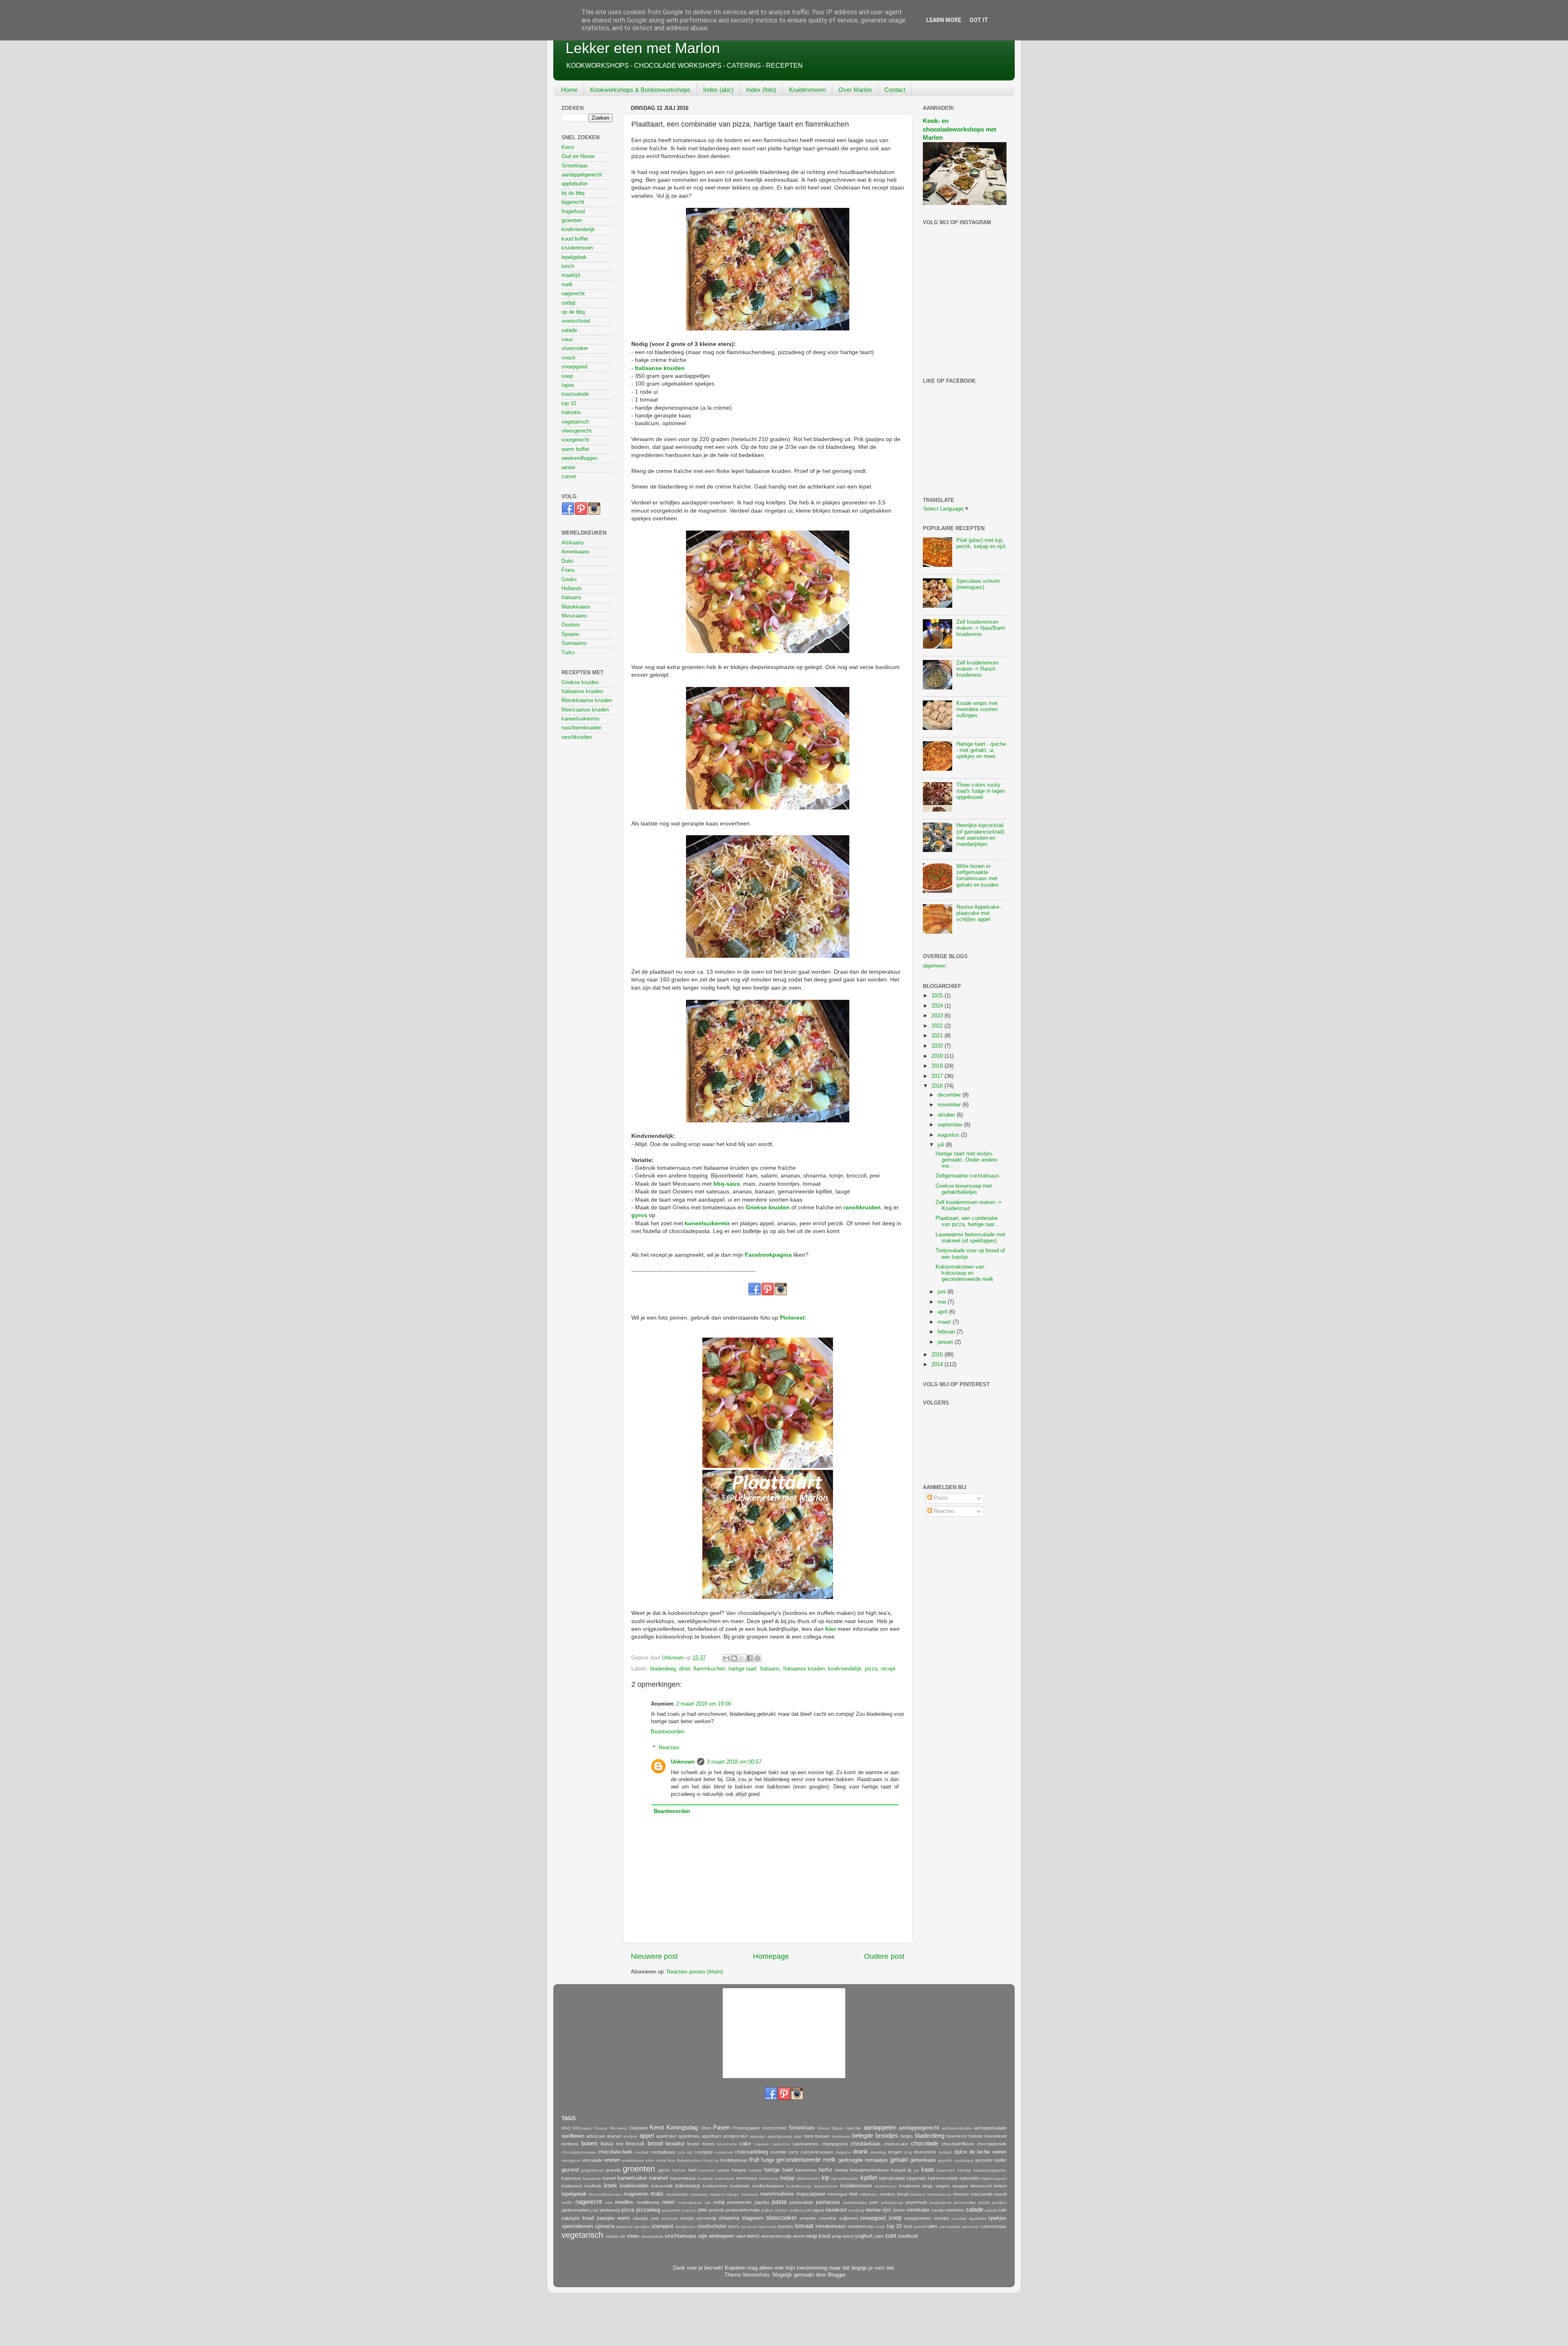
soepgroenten (918, 2218)
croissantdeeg (752, 2152)
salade (569, 330)
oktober (947, 1115)
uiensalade (950, 2227)
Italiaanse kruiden (660, 368)
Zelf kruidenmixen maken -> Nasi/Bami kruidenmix (981, 628)
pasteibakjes (855, 2202)
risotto (899, 2210)
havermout (806, 2170)
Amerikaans (576, 552)
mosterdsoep (939, 2194)
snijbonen (849, 2218)
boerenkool (996, 2136)
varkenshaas (993, 2226)
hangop (739, 2170)
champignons (835, 2144)
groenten (572, 221)
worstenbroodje (776, 2236)
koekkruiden (634, 2186)
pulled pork (800, 2210)
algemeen (934, 966)
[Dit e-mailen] (726, 1658)
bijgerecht (573, 202)
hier (831, 1629)
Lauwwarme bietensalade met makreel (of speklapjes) (970, 1238)
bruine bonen (701, 2144)
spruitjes (642, 2227)
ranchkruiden (862, 1207)
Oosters (571, 625)
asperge (757, 2136)
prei (703, 2210)
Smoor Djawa (830, 2128)
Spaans (570, 634)
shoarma (729, 2218)
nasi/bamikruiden (581, 728)
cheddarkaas (866, 2144)
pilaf (595, 2210)
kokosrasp (688, 2186)
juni (942, 1292)
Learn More (944, 20)
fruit (754, 2160)
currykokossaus (817, 2152)
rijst (887, 2210)
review (873, 2210)
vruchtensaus (681, 2236)
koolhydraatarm (768, 2186)
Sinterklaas (575, 166)
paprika (762, 2202)
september (951, 1125)
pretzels (716, 2210)
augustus (949, 1135)
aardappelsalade (990, 2128)
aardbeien (573, 2136)
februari (947, 1332)
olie (708, 2202)
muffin (567, 2202)
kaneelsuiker (632, 2178)
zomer (569, 477)
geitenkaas (923, 2160)
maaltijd (571, 275)
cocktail (641, 2152)
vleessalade (652, 2236)
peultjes (999, 2202)
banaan (822, 2136)
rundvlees (955, 2210)
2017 (938, 1076)
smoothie (828, 2218)
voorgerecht (575, 440)
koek (610, 2185)
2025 (938, 996)
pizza (871, 1669)
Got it (979, 20)
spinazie (605, 2226)
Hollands (572, 589)
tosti (908, 2226)
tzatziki (920, 2227)
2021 (938, 1036)
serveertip (707, 2218)
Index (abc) (718, 90)
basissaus (841, 2136)
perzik (984, 2202)
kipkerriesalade (943, 2178)
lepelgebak (574, 257)
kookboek (740, 2186)
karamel (659, 2178)
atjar (798, 2136)
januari (946, 1342)
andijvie (630, 2136)
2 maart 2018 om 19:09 (704, 1704)
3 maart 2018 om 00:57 (734, 1762)
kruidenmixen (577, 248)
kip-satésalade (845, 2178)
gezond (570, 2170)
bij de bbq (573, 193)
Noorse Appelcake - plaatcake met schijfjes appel (979, 913)
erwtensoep (633, 2160)
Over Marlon (855, 90)
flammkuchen (709, 1669)
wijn (703, 2236)
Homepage (771, 1956)
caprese (762, 2144)
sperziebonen (577, 2226)
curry (793, 2152)
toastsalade (575, 394)
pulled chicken (775, 2210)
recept (888, 1669)
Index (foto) (761, 90)
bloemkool (957, 2136)
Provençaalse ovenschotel (759, 2128)
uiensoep (970, 2227)
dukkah (945, 2152)
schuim (687, 2218)
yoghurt (864, 2236)
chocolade (925, 2143)
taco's (734, 2226)
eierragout (571, 2160)
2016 (938, 1086)
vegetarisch (575, 422)
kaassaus (571, 2178)
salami (991, 2210)
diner (685, 1669)
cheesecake (896, 2144)
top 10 (569, 404)
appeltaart (711, 2136)
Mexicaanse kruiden (585, 710)
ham (692, 2170)
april (943, 1312)
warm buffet (575, 449)
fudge (768, 2160)
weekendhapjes (580, 458)
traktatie (571, 413)
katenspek (725, 2178)
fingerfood (573, 212)
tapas (568, 385)
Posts (940, 1498)
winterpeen (722, 2236)
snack (569, 358)
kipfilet (869, 2178)
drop (908, 2152)
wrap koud (818, 2236)
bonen (589, 2143)
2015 (938, 1355)
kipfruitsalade (892, 2178)
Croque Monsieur (610, 2128)
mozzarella (981, 2194)
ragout (818, 2210)
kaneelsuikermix (707, 1223)
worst (753, 2236)
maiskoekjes (677, 2194)
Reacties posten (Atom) (695, 1972)
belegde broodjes (875, 2135)
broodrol (675, 2144)
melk (567, 285)
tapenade (767, 2227)
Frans (568, 570)
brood (655, 2143)
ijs (910, 2170)
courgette (704, 2152)
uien (932, 2226)
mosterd (918, 2194)
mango (733, 2194)
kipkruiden (970, 2178)
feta (671, 2160)
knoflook (593, 2186)
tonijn (880, 2227)
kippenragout (994, 2178)
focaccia (711, 2160)
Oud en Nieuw (578, 156)
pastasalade (801, 2202)
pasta (779, 2202)
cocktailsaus (663, 2152)
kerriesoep (769, 2178)
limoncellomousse (605, 2194)
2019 (938, 1056)
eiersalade (592, 2160)
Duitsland (638, 2128)
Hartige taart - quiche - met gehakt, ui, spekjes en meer (981, 750)
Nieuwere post (654, 1956)
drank (861, 2151)
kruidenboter (826, 2186)
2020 (938, 1046)
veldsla (612, 2236)
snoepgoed (574, 367)
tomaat (804, 2226)
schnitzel (670, 2218)
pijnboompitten (576, 2210)
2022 (938, 1026)
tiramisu (786, 2226)
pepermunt (916, 2202)
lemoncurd (981, 2186)
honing (841, 2170)
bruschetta (727, 2144)
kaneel (609, 2178)
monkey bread (894, 2194)
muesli (1000, 2194)
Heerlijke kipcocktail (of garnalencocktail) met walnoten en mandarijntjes (980, 835)
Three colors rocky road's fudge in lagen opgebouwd (981, 791)
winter (568, 468)
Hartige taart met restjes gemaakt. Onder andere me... (966, 1160)
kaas (928, 2169)
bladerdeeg (663, 1669)
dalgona (843, 2152)
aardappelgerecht (582, 175)
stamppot (662, 2226)
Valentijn (853, 2128)
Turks (568, 653)
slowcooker (575, 348)
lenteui (1000, 2186)
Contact (895, 90)
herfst (825, 2170)
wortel (799, 2236)
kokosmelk (662, 2186)
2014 (938, 1365)
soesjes (942, 2218)
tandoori (749, 2227)
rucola (938, 2210)
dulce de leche (972, 2152)
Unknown (683, 1762)
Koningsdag (682, 2127)
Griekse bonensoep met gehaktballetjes (964, 1189)
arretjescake (736, 2136)
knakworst (572, 2186)
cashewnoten (805, 2144)
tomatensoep (861, 2226)
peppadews (940, 2202)
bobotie (976, 2136)
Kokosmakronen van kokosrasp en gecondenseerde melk (964, 1273)
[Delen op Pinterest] (757, 1658)
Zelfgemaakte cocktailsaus (967, 1176)
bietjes (907, 2136)
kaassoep (592, 2178)
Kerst (568, 147)
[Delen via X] (742, 1658)
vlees (633, 2236)
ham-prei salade (714, 2170)
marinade (750, 2194)
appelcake (666, 2136)
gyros (639, 1215)
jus (917, 2170)
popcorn (689, 2210)
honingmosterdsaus (869, 2170)
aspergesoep (780, 2136)
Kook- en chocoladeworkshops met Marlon (960, 129)
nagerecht (573, 294)
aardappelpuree (957, 2128)
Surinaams (574, 643)
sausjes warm (613, 2218)
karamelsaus (683, 2178)
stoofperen (685, 2227)
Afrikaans (573, 543)
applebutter (575, 184)
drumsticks (925, 2152)
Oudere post (884, 1956)
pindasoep (610, 2210)
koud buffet (575, 239)
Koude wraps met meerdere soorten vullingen (977, 709)
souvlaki (959, 2218)
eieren (999, 2152)
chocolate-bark (615, 2152)
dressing (878, 2152)
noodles (624, 2202)
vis (623, 2236)
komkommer (715, 2186)
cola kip (685, 2152)
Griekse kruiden (768, 1207)
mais (657, 2193)
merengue (837, 2194)
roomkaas (918, 2210)
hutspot (898, 2170)
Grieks (569, 580)
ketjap (787, 2178)
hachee (679, 2170)
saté (1002, 2210)
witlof (741, 2236)
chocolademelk (992, 2144)
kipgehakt (917, 2178)
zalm (879, 2236)
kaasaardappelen (990, 2170)
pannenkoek (739, 2202)
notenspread (690, 2202)
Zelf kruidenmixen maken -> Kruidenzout (969, 1205)
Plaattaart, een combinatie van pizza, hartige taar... (967, 1221)
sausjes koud (578, 2218)
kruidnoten (910, 2186)
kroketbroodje (799, 2186)
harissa (755, 2170)
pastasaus (828, 2202)
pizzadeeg (648, 2210)
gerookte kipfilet (991, 2160)
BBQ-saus (582, 2128)
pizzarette (671, 2210)
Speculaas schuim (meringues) (978, 584)
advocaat (596, 2136)
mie (853, 2194)
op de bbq (573, 312)
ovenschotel (576, 321)
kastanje (705, 2178)
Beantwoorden (668, 1732)
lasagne (960, 2186)
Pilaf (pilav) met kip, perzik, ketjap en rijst (981, 543)
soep (567, 376)
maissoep (699, 2194)
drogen (895, 2152)
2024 (938, 1006)
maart (945, 1322)
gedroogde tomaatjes (863, 2160)
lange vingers (936, 2186)
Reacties (669, 1748)
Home (569, 90)
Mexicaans (574, 616)
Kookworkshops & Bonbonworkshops (640, 90)
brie (620, 2144)
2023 (938, 1016)
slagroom (753, 2218)
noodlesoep (648, 2202)
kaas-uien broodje (954, 2170)
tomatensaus (831, 2226)
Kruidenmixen (807, 90)
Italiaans (770, 1669)
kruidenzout (886, 2186)
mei (943, 1302)
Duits (568, 561)
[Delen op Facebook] (750, 1658)
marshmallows (777, 2194)
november (950, 1105)
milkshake (869, 2194)
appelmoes (689, 2136)
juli (942, 1145)
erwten (612, 2160)
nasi (609, 2202)
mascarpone (811, 2194)
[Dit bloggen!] (734, 1658)
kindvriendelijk (845, 1669)
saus (567, 339)
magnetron (636, 2194)
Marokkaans (576, 607)
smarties (808, 2218)
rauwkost (836, 2210)
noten (668, 2202)
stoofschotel (712, 2226)
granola (613, 2170)
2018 (938, 1066)
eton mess (656, 2160)
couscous (724, 2152)
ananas (614, 2136)
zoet (891, 2236)
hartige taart (743, 1669)
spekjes (997, 2218)
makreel (717, 2194)
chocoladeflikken (958, 2144)
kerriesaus (747, 2178)
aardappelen (880, 2127)
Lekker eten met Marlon (643, 48)
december (950, 1095)
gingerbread (592, 2170)
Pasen (722, 2127)
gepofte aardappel (956, 2160)
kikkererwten (808, 2178)
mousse (961, 2194)
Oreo (706, 2128)
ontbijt (569, 303)
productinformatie (743, 2210)
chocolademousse (579, 2152)
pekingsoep (892, 2202)
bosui (607, 2144)
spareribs (978, 2218)
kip (825, 2178)
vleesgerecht (577, 431)
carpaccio (781, 2144)
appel (647, 2135)
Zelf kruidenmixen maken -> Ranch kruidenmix (977, 669)
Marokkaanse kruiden (587, 700)
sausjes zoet (646, 2218)
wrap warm (843, 2236)
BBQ (566, 2128)
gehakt (899, 2160)
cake (745, 2144)
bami (809, 2136)
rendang (856, 2210)
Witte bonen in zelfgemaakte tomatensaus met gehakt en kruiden (977, 875)
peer (874, 2202)
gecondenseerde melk (806, 2160)
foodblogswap (734, 2160)
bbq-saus (727, 1184)
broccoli (635, 2144)
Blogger (836, 2275)
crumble (778, 2152)
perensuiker (965, 2202)
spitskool (624, 2227)
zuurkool (908, 2236)
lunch (568, 266)
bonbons (570, 2144)
